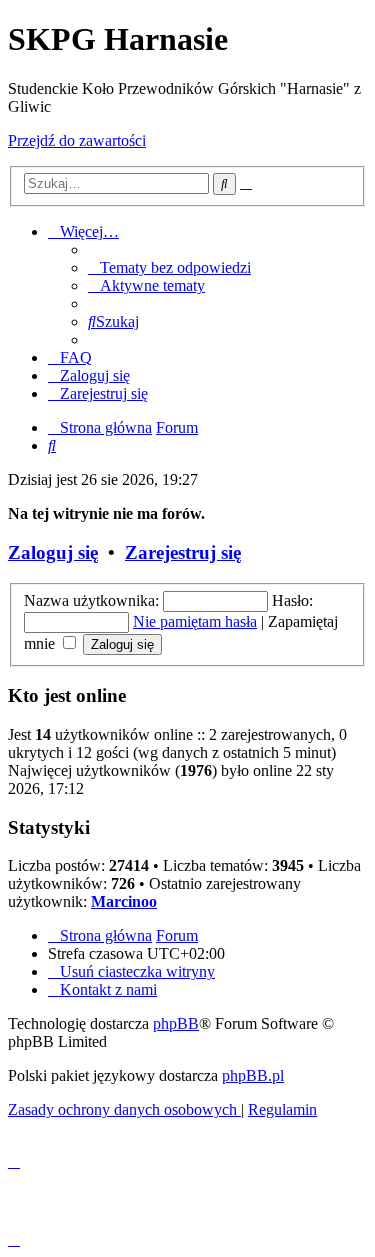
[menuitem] (169, 267)
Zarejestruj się (183, 552)
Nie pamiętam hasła (195, 621)
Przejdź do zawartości (77, 140)
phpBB (176, 1023)
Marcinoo (124, 901)
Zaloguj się (53, 552)
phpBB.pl (253, 1075)
